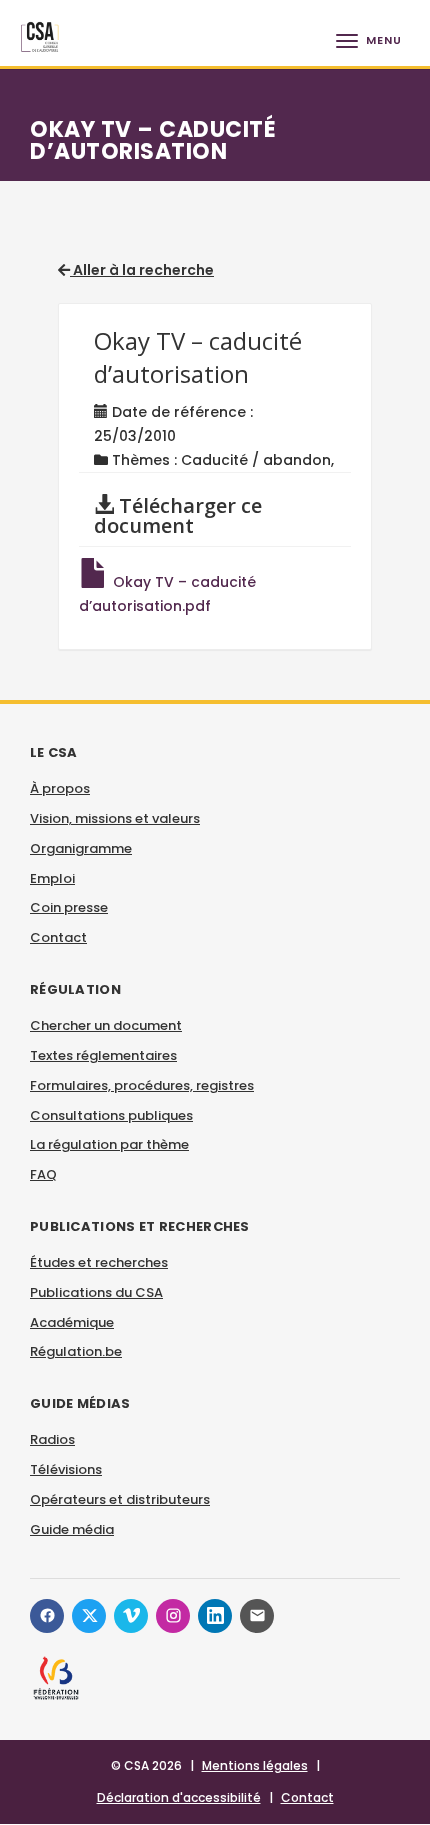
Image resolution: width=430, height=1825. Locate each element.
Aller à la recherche (142, 270)
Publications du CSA (96, 1292)
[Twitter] (89, 1616)
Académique (72, 1322)
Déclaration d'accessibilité (179, 1797)
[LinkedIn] (215, 1616)
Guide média (72, 1529)
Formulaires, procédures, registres (142, 1085)
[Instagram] (173, 1616)
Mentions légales (255, 1765)
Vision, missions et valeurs (115, 818)
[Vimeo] (131, 1616)
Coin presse (69, 907)
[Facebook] (47, 1616)
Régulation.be (76, 1351)
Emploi (52, 878)
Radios (52, 1439)
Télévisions (66, 1469)
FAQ (43, 1174)
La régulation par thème (109, 1144)
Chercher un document (106, 1025)
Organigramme (81, 848)
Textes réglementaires (103, 1055)
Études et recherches (99, 1262)
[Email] (257, 1616)
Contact (58, 937)
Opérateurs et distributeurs (120, 1499)
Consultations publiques (111, 1115)
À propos (60, 788)
